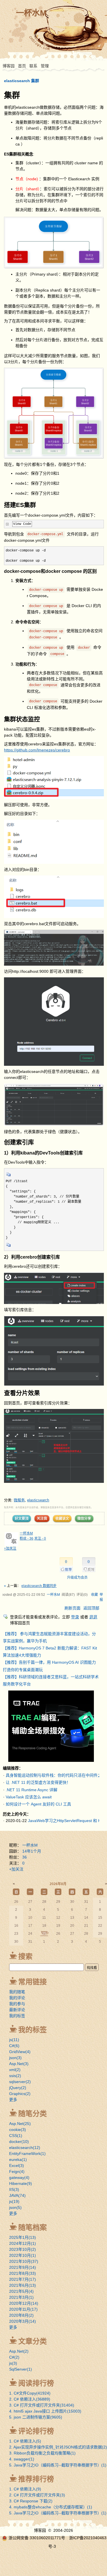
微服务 (19, 1500)
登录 (75, 1617)
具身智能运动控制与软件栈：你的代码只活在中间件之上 (56, 1775)
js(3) (13, 2363)
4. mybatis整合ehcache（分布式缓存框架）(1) (51, 2507)
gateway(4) (19, 2177)
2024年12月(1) (23, 2243)
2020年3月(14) (23, 2321)
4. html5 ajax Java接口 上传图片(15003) (45, 2411)
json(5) (15, 2207)
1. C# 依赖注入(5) (25, 2441)
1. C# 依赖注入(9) (25, 2489)
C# (14, 2046)
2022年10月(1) (23, 2255)
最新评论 (17, 2010)
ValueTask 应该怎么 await (29, 1797)
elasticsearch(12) (25, 2148)
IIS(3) (14, 2189)
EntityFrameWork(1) (27, 2154)
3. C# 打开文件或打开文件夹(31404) (42, 2405)
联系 (33, 66)
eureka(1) (18, 2160)
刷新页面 (72, 1608)
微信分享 (84, 1518)
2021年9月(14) (23, 2267)
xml (15, 2070)
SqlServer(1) (21, 2369)
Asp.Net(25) (20, 2124)
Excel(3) (17, 2165)
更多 (13, 2100)
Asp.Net (19, 2064)
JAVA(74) (17, 2195)
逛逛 (93, 1617)
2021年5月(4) (21, 2291)
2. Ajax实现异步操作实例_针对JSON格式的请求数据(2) (58, 2447)
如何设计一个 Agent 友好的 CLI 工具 (38, 1804)
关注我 (42, 1518)
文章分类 (33, 2341)
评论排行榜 (36, 2431)
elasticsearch (38, 1500)
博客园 (9, 66)
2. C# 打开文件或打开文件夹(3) (37, 2495)
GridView (20, 2052)
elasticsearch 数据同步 (39, 1586)
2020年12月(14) (24, 2303)
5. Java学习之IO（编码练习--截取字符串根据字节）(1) (58, 2465)
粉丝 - (27, 1538)
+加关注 (10, 1548)
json (15, 2058)
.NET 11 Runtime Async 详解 (32, 1790)
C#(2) (14, 2357)
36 (25, 1857)
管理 (45, 66)
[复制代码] (9, 1176)
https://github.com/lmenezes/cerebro (37, 750)
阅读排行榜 (36, 2383)
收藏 (94, 1595)
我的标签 (17, 2016)
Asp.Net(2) (19, 2351)
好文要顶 (22, 1518)
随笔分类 (33, 2114)
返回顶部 (91, 1608)
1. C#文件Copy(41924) (30, 2393)
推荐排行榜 (36, 2479)
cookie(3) (18, 2130)
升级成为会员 (77, 1578)
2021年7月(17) (23, 2279)
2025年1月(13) (23, 2237)
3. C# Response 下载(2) (31, 2501)
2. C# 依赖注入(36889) (30, 2399)
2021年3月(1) (21, 2297)
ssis (15, 2076)
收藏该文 (62, 1518)
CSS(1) (16, 2136)
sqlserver (20, 2082)
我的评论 (17, 1998)
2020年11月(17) (23, 2309)
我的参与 (17, 2004)
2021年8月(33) (23, 2273)
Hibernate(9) (21, 2183)
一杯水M (31, 13)
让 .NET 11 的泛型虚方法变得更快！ (38, 1782)
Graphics (20, 2094)
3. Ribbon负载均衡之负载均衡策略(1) (42, 2453)
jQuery (18, 2088)
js (14, 2040)
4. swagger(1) (22, 2459)
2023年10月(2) (23, 2249)
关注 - (40, 1538)
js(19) (14, 2201)
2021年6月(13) (23, 2285)
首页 (22, 66)
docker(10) (19, 2142)
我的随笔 (17, 1992)
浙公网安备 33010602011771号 (37, 2538)
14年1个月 (32, 1851)
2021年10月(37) (24, 2261)
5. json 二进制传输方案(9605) (36, 2417)
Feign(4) (17, 2171)
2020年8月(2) (21, 2315)
